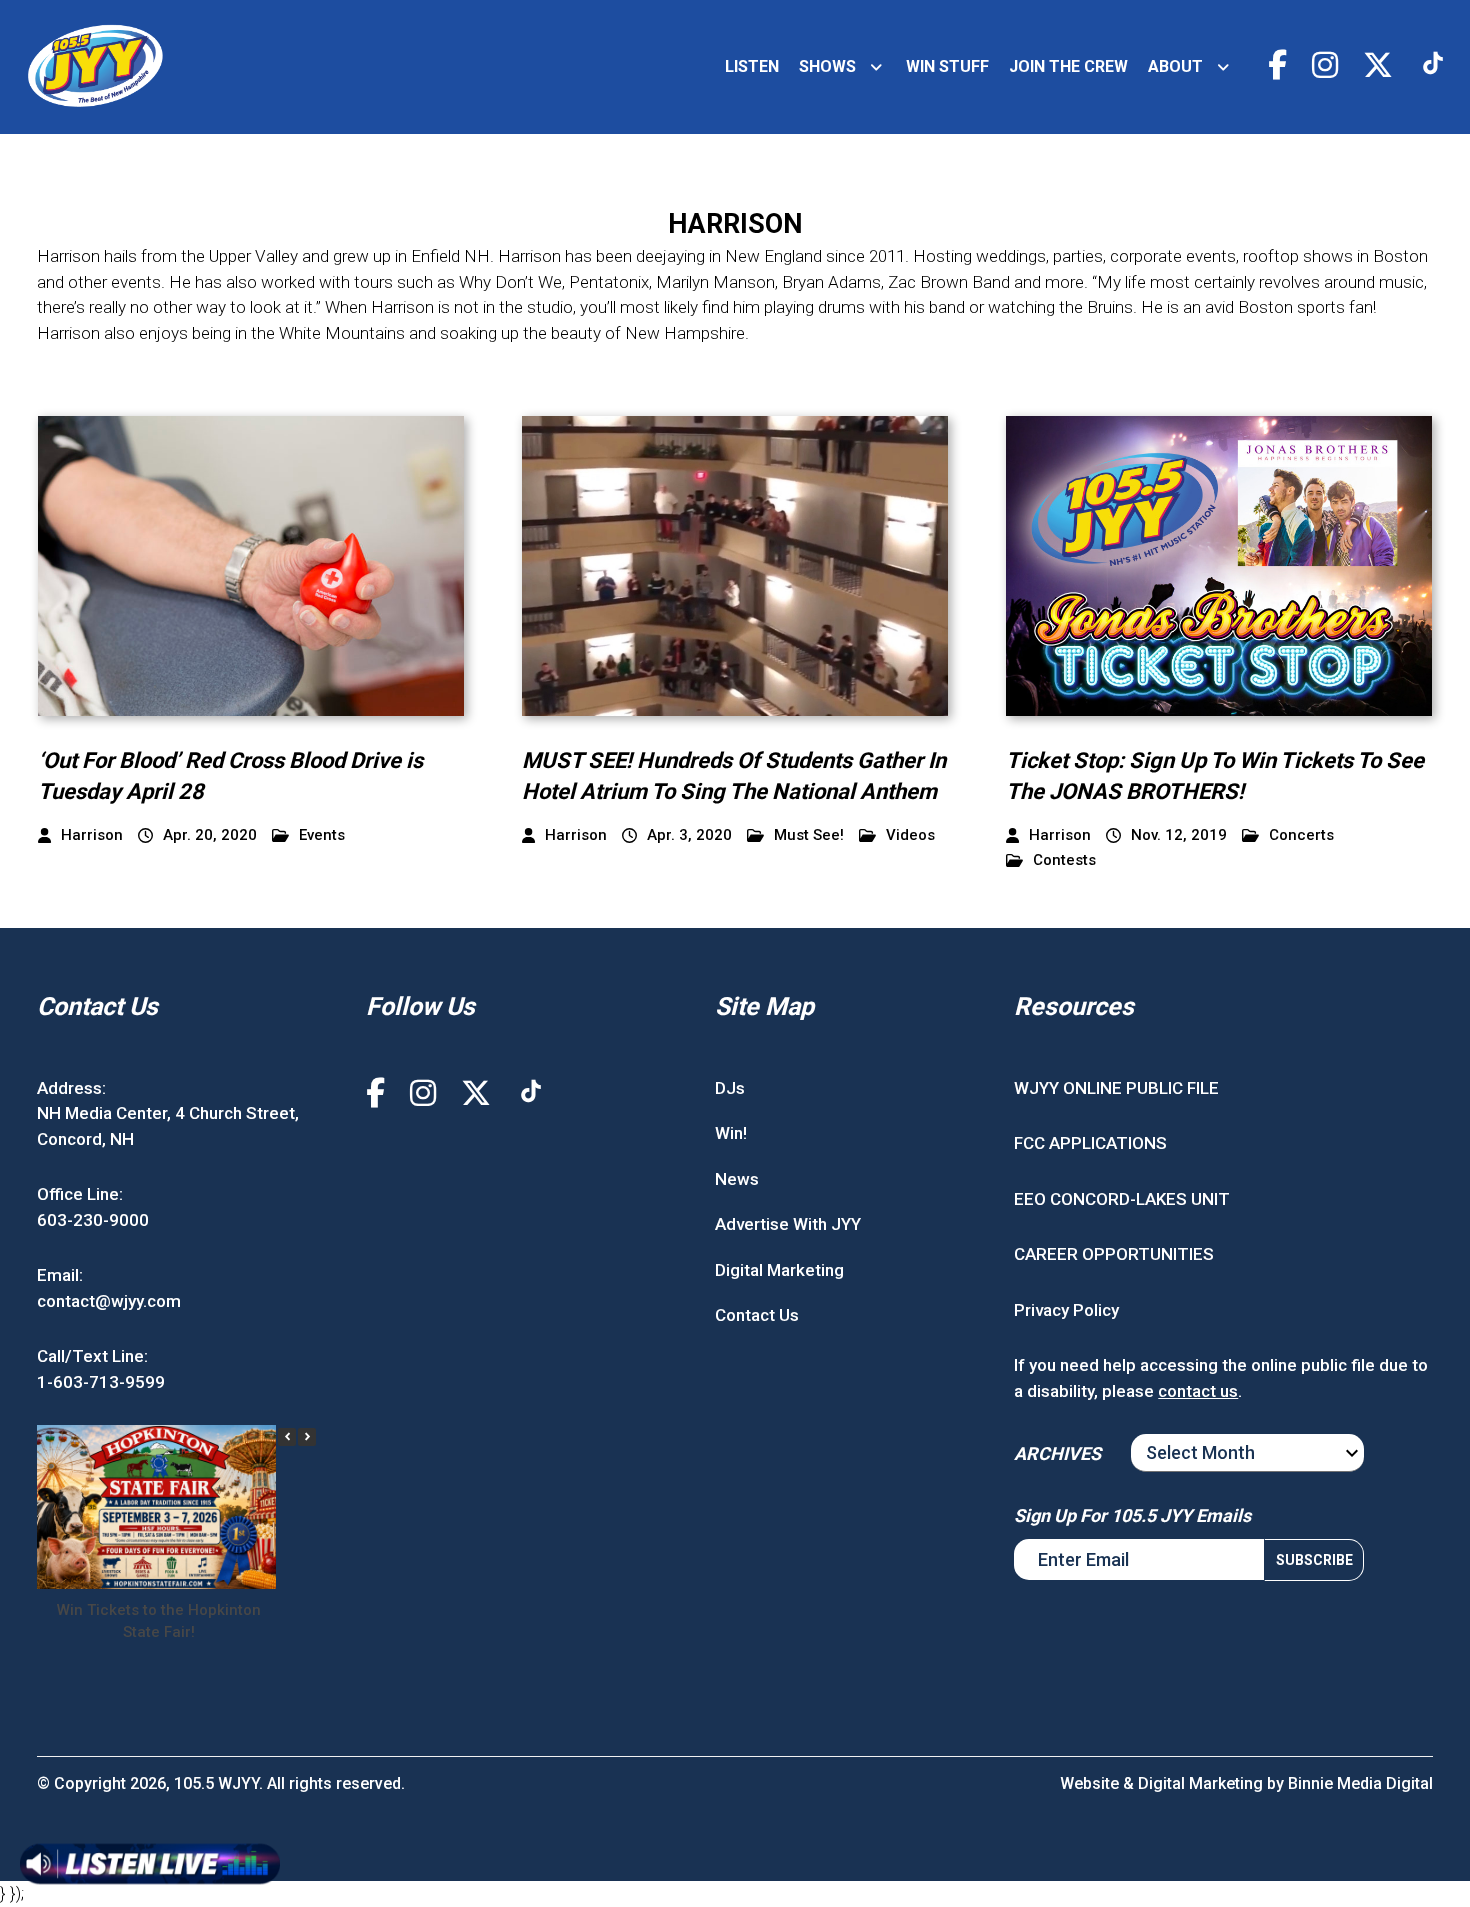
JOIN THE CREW (1068, 66)
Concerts (1301, 835)
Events (322, 835)
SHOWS (827, 66)
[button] (307, 1437)
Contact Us (757, 1315)
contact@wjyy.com (109, 1301)
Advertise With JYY (788, 1224)
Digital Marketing (779, 1270)
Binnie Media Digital (1360, 1783)
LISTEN (752, 66)
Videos (910, 835)
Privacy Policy (1066, 1310)
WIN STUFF (947, 66)
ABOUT (1175, 66)
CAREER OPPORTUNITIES (1114, 1254)
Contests (1064, 860)
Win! (731, 1133)
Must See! (809, 835)
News (737, 1179)
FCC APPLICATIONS (1090, 1143)
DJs (730, 1088)
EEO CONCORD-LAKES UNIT (1122, 1199)
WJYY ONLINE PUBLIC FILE (1116, 1088)
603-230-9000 (93, 1220)
